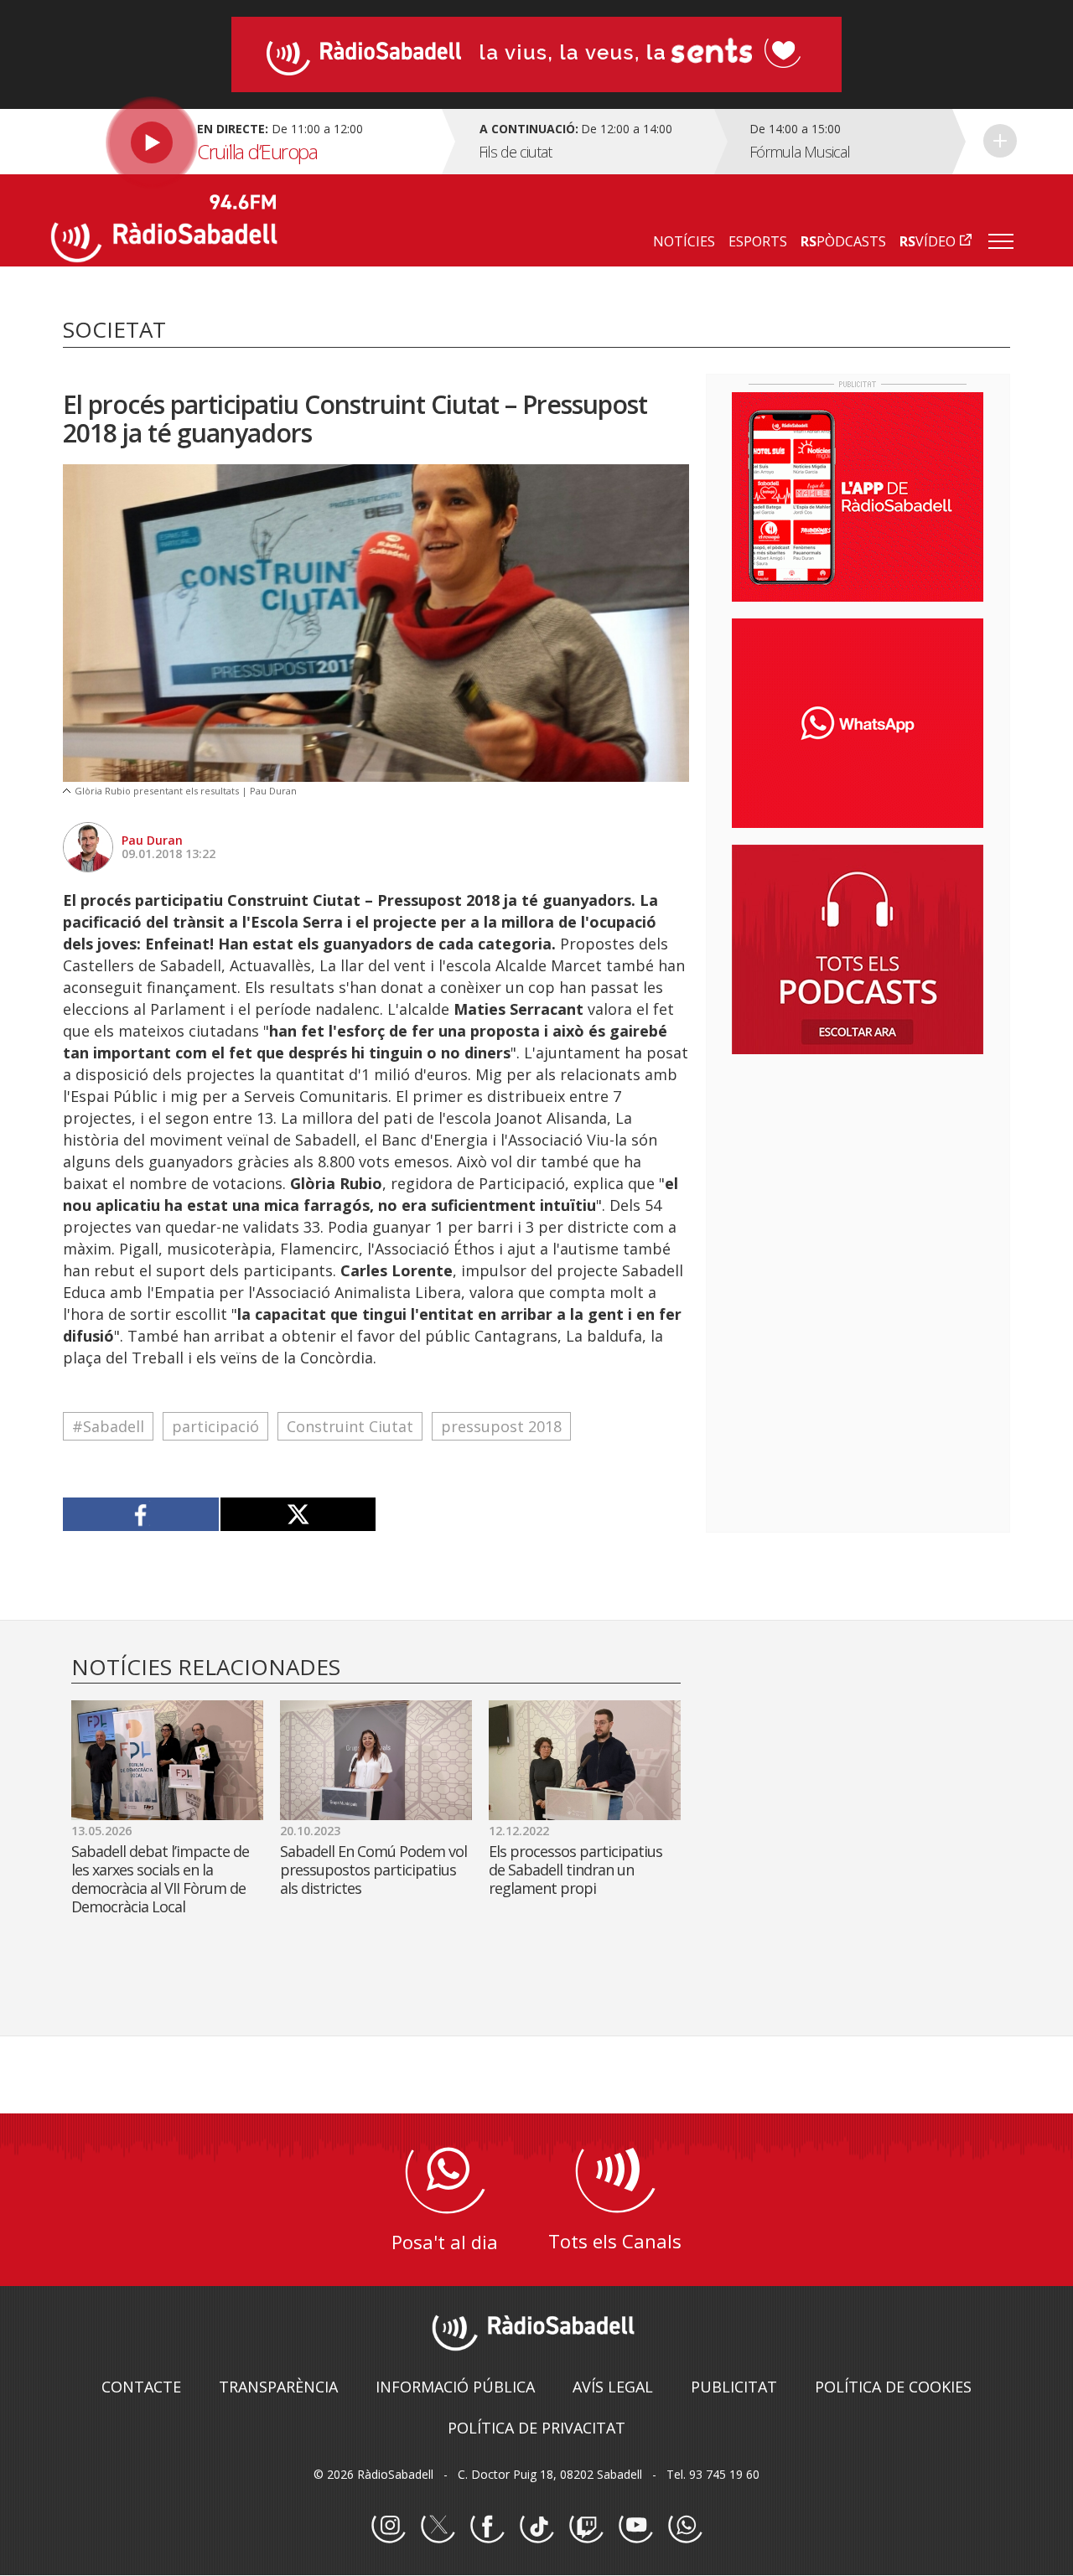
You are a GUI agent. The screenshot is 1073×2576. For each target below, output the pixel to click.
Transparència (278, 2387)
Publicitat (734, 2387)
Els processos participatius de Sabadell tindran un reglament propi (575, 1870)
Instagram (388, 2527)
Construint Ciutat (350, 1426)
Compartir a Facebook (141, 1514)
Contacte (141, 2387)
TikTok (536, 2527)
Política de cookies (893, 2387)
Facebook (487, 2527)
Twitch (586, 2527)
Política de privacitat (536, 2428)
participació (215, 1426)
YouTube (635, 2527)
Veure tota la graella (1000, 141)
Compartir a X (298, 1514)
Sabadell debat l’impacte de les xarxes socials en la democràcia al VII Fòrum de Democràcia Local (160, 1879)
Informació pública (455, 2387)
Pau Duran (152, 840)
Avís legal (613, 2387)
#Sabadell (108, 1426)
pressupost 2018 (501, 1426)
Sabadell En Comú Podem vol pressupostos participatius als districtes (373, 1870)
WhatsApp (685, 2527)
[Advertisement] (858, 1176)
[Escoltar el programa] (244, 142)
